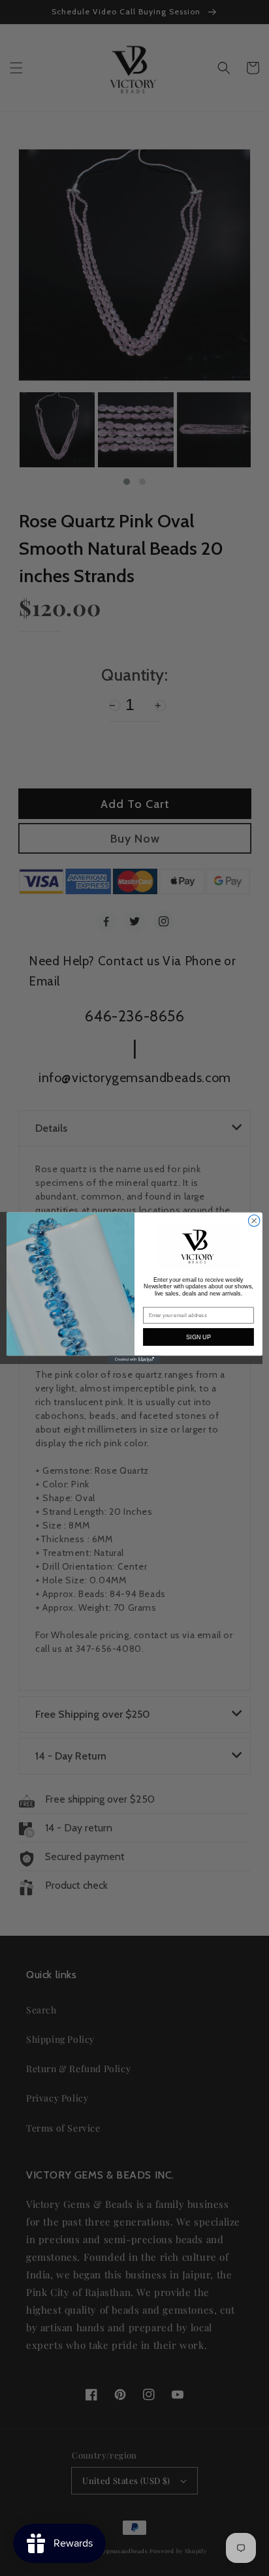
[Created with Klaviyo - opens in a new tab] (134, 1359)
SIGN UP (198, 1337)
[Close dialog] (254, 1221)
